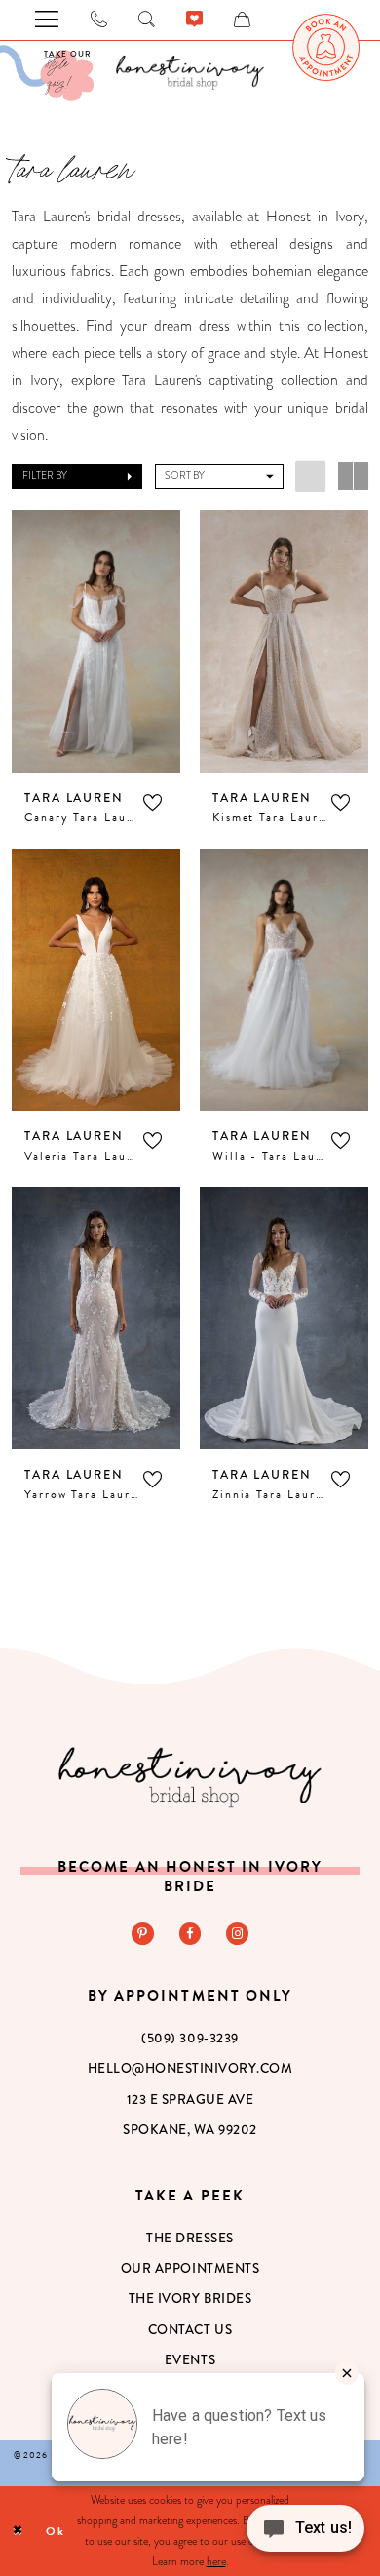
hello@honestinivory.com (190, 2068)
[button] (77, 476)
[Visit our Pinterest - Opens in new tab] (143, 1934)
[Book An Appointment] (326, 48)
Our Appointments (190, 2268)
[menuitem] (326, 48)
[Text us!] (305, 2535)
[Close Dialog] (18, 2531)
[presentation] (95, 641)
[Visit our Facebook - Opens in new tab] (190, 1934)
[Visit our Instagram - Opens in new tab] (237, 1934)
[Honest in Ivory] (190, 1777)
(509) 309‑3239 (190, 2038)
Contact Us (190, 2330)
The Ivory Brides (190, 2299)
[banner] (190, 72)
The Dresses (190, 2238)
